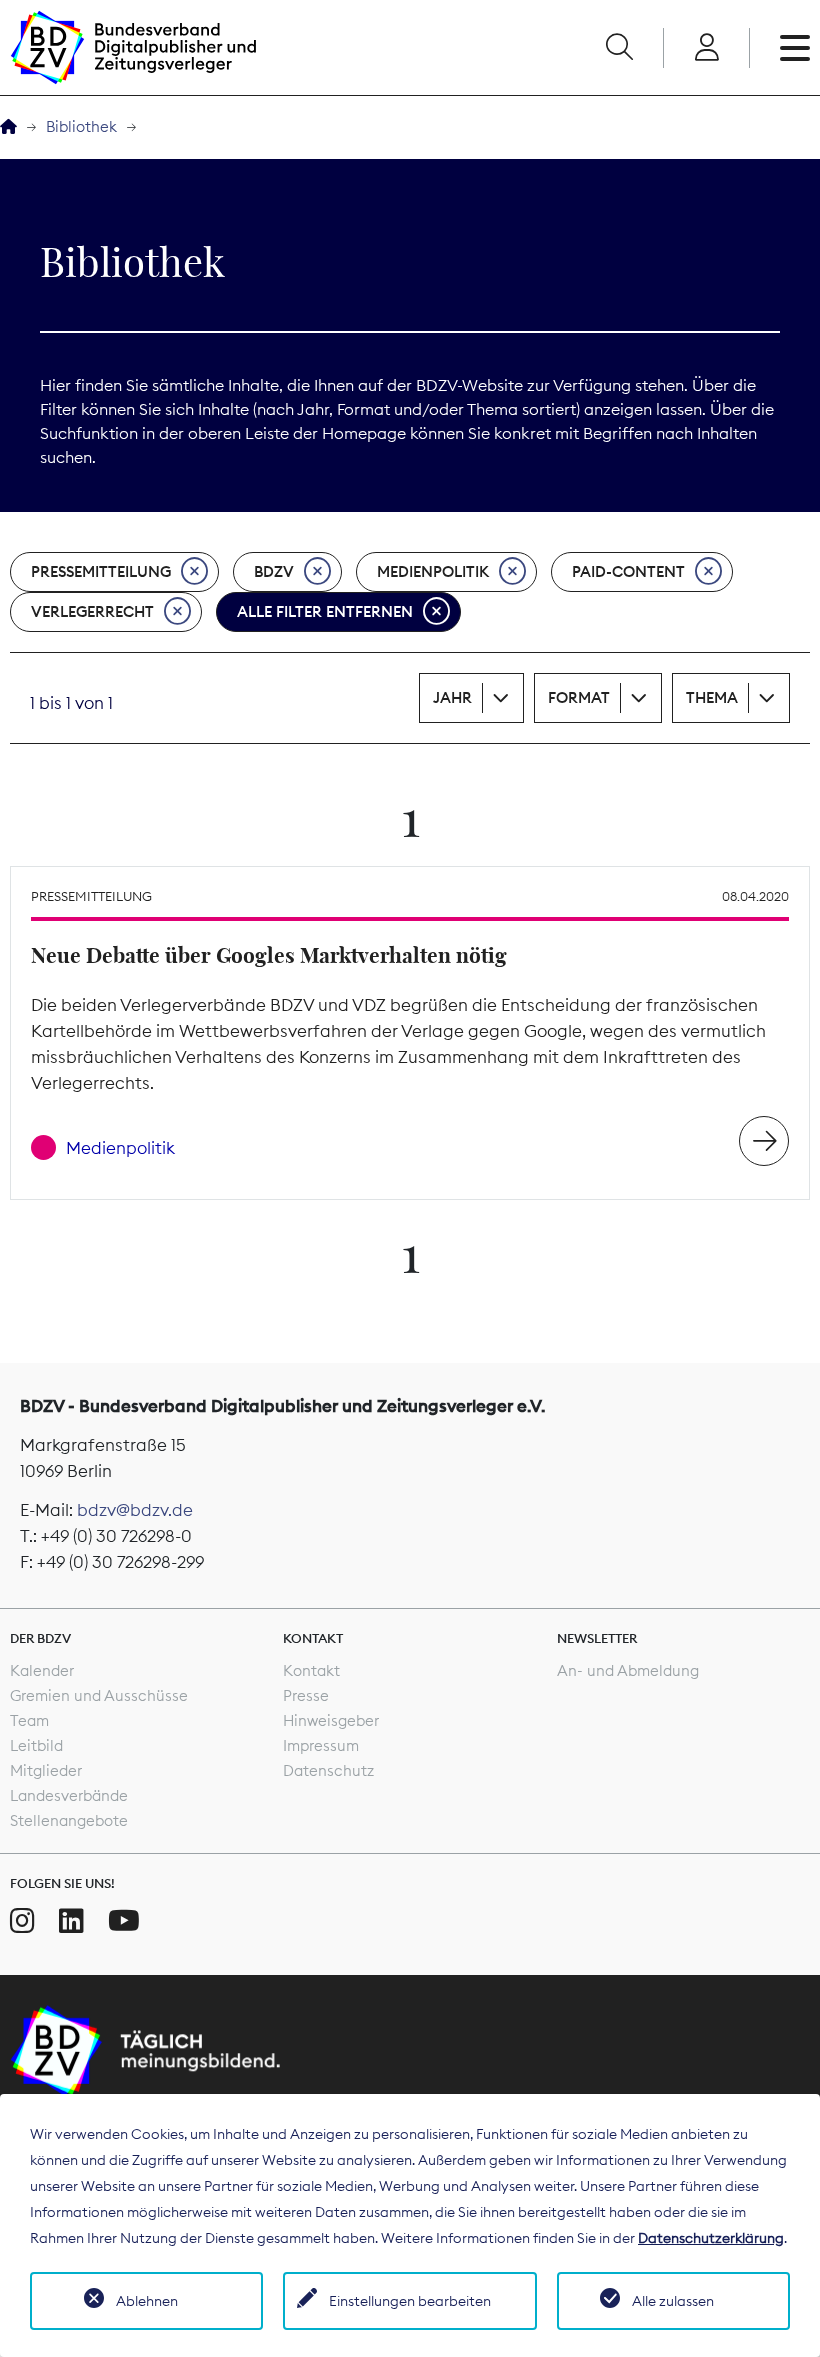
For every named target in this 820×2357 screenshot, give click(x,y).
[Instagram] (22, 1921)
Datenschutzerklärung (711, 2238)
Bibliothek (81, 126)
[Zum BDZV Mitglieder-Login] (706, 48)
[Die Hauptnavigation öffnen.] (795, 48)
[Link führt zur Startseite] (133, 47)
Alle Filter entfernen (325, 611)
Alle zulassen (673, 2301)
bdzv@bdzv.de (135, 1510)
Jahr (452, 697)
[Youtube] (124, 1921)
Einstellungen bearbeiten (410, 2301)
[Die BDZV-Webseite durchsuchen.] (619, 48)
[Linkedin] (71, 1921)
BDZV (274, 571)
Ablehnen (147, 2301)
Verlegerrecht (92, 611)
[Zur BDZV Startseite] (8, 127)
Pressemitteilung (101, 571)
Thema (712, 697)
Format (579, 697)
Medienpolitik (433, 571)
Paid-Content (628, 571)
